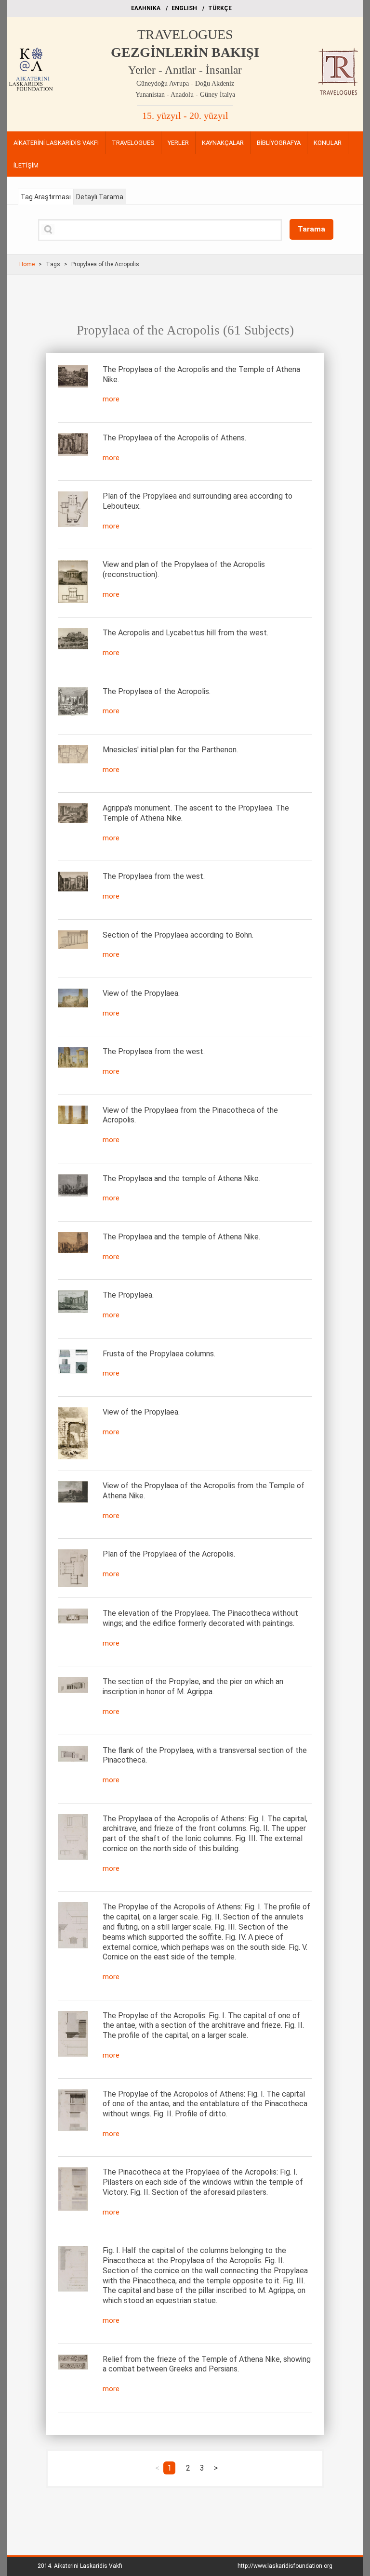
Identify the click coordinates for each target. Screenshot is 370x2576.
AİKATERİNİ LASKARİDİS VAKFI (56, 143)
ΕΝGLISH (184, 8)
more (111, 399)
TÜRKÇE (220, 8)
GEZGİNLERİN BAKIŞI (185, 52)
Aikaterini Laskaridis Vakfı (88, 2566)
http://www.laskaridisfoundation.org (285, 2566)
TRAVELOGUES (185, 34)
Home (27, 264)
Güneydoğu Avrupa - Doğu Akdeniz (185, 84)
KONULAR (328, 143)
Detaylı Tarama (100, 197)
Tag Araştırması (46, 197)
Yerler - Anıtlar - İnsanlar (185, 70)
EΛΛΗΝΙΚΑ (146, 8)
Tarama (311, 229)
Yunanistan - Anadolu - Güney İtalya (185, 95)
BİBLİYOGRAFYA (279, 143)
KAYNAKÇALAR (223, 143)
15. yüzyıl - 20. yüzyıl (185, 116)
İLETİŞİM (26, 165)
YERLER (178, 143)
